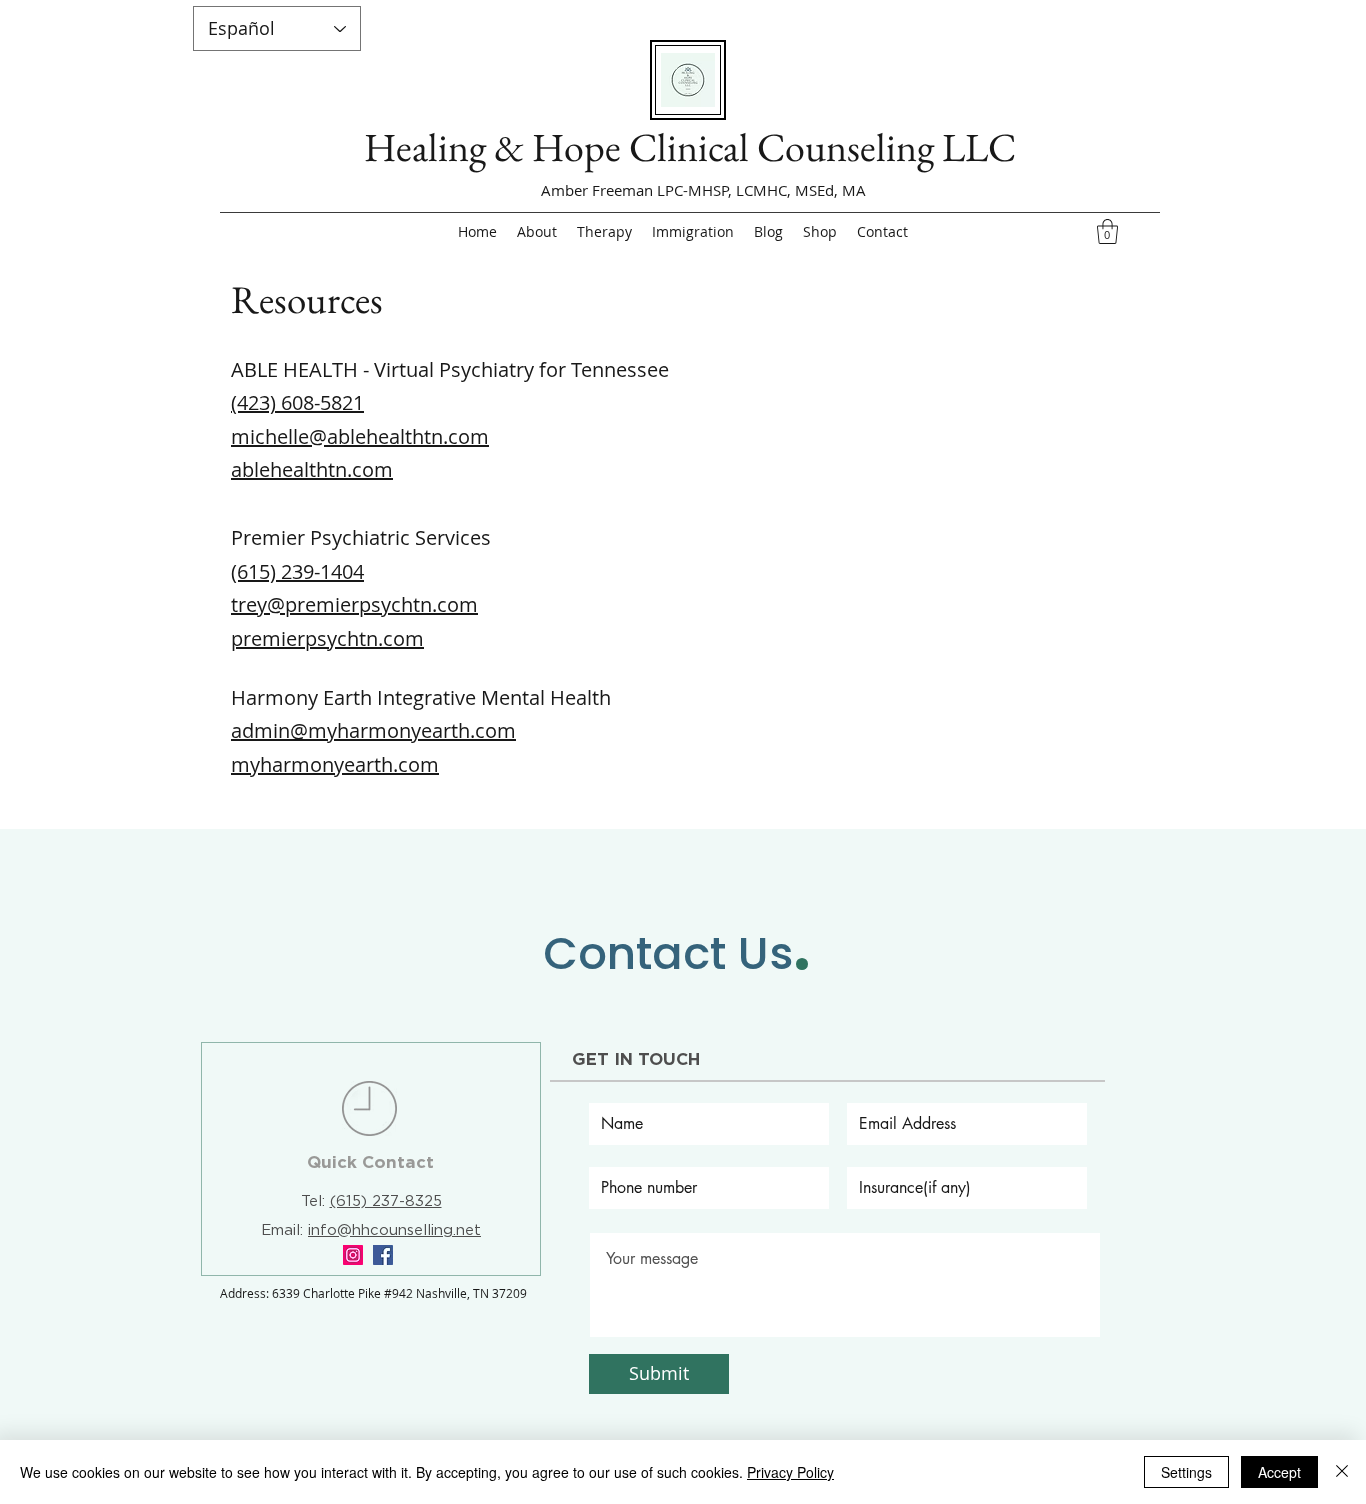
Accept (1279, 1472)
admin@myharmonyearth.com (373, 730)
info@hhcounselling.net (394, 1230)
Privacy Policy (790, 1472)
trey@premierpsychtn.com (354, 604)
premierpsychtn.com (327, 638)
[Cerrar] (1342, 1472)
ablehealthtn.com (312, 469)
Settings (1186, 1472)
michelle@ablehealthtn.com (360, 436)
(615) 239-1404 (297, 571)
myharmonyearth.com (335, 764)
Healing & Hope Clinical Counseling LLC (690, 147)
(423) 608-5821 (297, 402)
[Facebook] (383, 1255)
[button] (1107, 231)
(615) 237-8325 (386, 1201)
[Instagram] (353, 1255)
